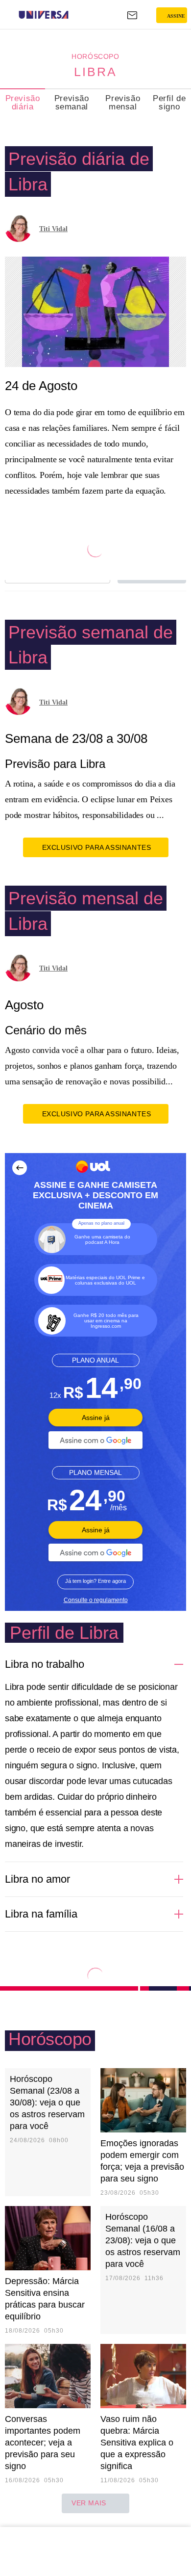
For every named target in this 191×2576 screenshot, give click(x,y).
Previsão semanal (72, 103)
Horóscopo (95, 56)
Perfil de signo (169, 103)
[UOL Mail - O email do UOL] (132, 15)
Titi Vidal (53, 229)
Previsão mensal (123, 103)
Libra (95, 72)
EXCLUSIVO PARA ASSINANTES (97, 847)
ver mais (89, 2503)
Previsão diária (23, 103)
